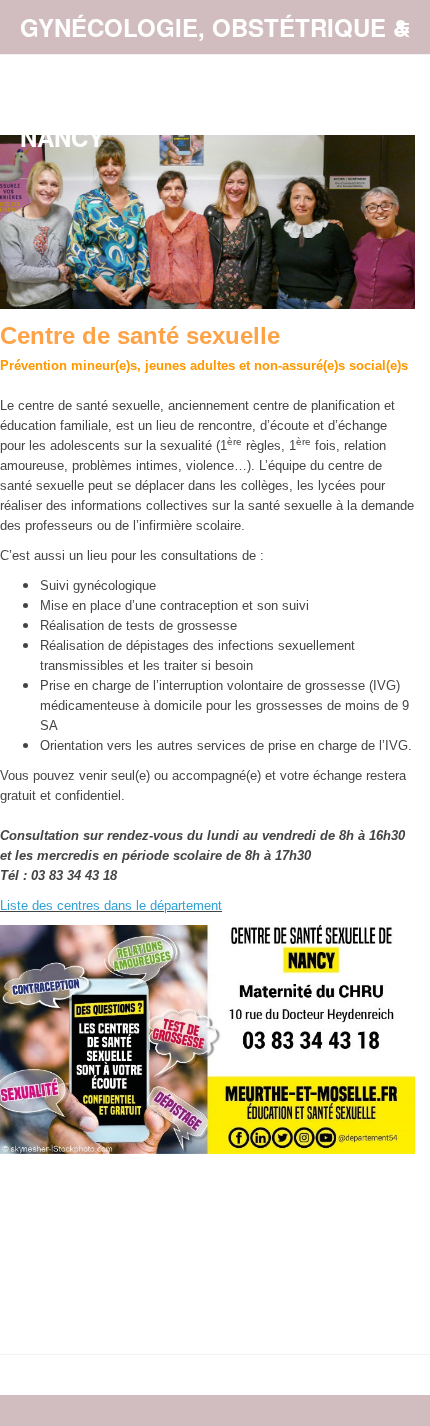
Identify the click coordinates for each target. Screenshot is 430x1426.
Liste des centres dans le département (111, 905)
